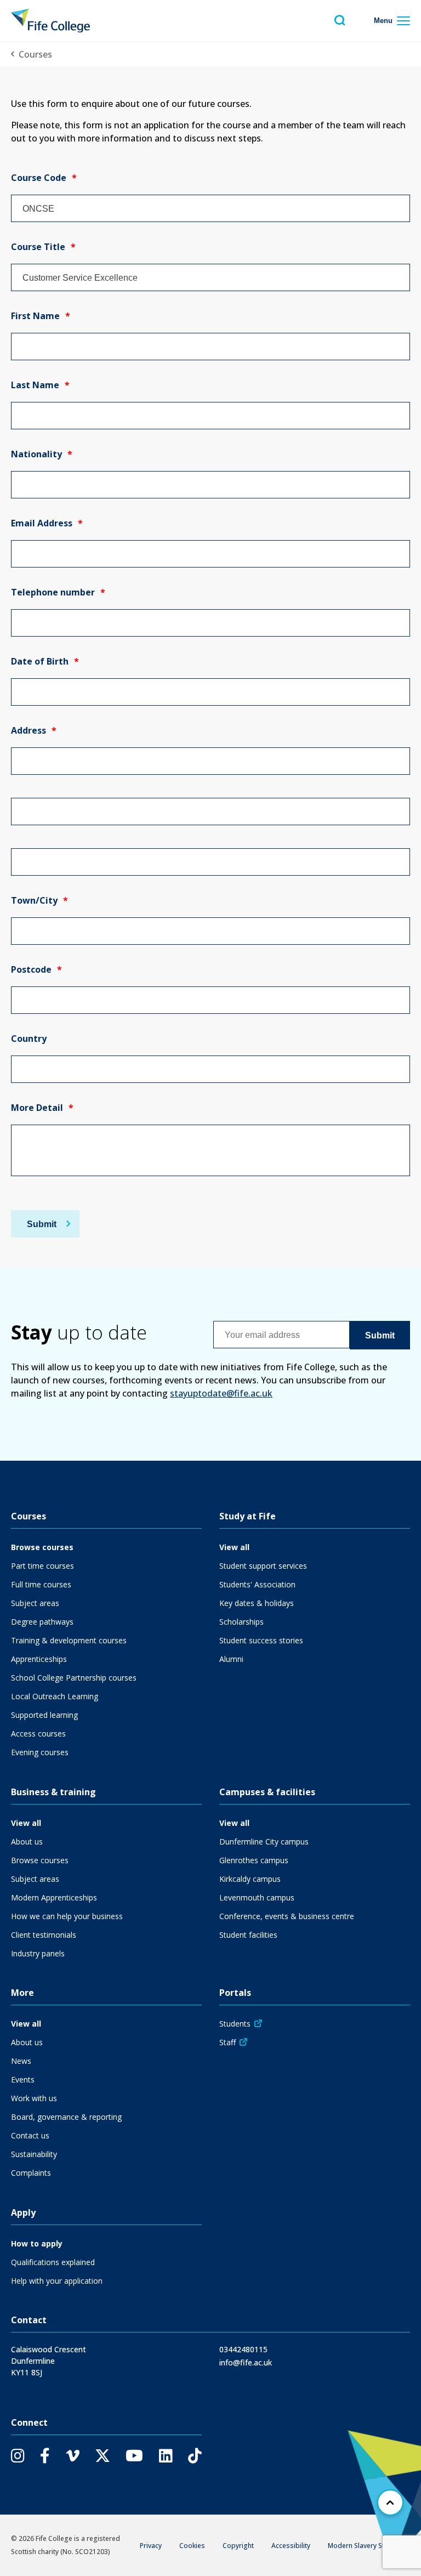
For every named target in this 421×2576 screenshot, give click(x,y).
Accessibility (291, 2546)
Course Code (44, 178)
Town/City (39, 900)
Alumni (231, 1659)
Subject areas (35, 1603)
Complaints (31, 2173)
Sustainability (34, 2154)
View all (234, 1547)
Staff (227, 2042)
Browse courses (42, 1547)
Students (235, 2024)
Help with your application (57, 2281)
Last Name (40, 385)
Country (29, 1039)
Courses (35, 54)
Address (34, 730)
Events (23, 2079)
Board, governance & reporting (66, 2117)
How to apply (37, 2243)
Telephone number (58, 592)
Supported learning (44, 1715)
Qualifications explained (53, 2262)
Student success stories (261, 1640)
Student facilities (248, 1935)
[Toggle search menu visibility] (340, 21)
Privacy (151, 2546)
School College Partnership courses (74, 1678)
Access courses (38, 1734)
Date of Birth (45, 661)
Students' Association (257, 1584)
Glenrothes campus (254, 1860)
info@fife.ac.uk (246, 2362)
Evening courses (40, 1752)
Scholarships (241, 1622)
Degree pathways (42, 1622)
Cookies (192, 2546)
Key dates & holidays (257, 1603)
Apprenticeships (39, 1659)
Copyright (238, 2546)
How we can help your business (67, 1916)
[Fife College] (50, 21)
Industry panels (38, 1953)
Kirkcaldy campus (250, 1879)
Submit (42, 1224)
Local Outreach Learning (55, 1696)
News (21, 2061)
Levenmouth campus (257, 1897)
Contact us (30, 2135)
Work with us (34, 2098)
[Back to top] (390, 2503)
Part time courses (42, 1566)
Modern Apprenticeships (54, 1897)
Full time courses (41, 1584)
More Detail (42, 1108)
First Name (41, 316)
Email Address (47, 523)
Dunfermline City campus (264, 1842)
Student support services (263, 1566)
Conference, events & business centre (287, 1916)
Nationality (42, 454)
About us (27, 1842)
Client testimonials (44, 1935)
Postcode (36, 969)
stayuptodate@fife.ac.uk (221, 1393)
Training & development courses (69, 1640)
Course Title (43, 247)
